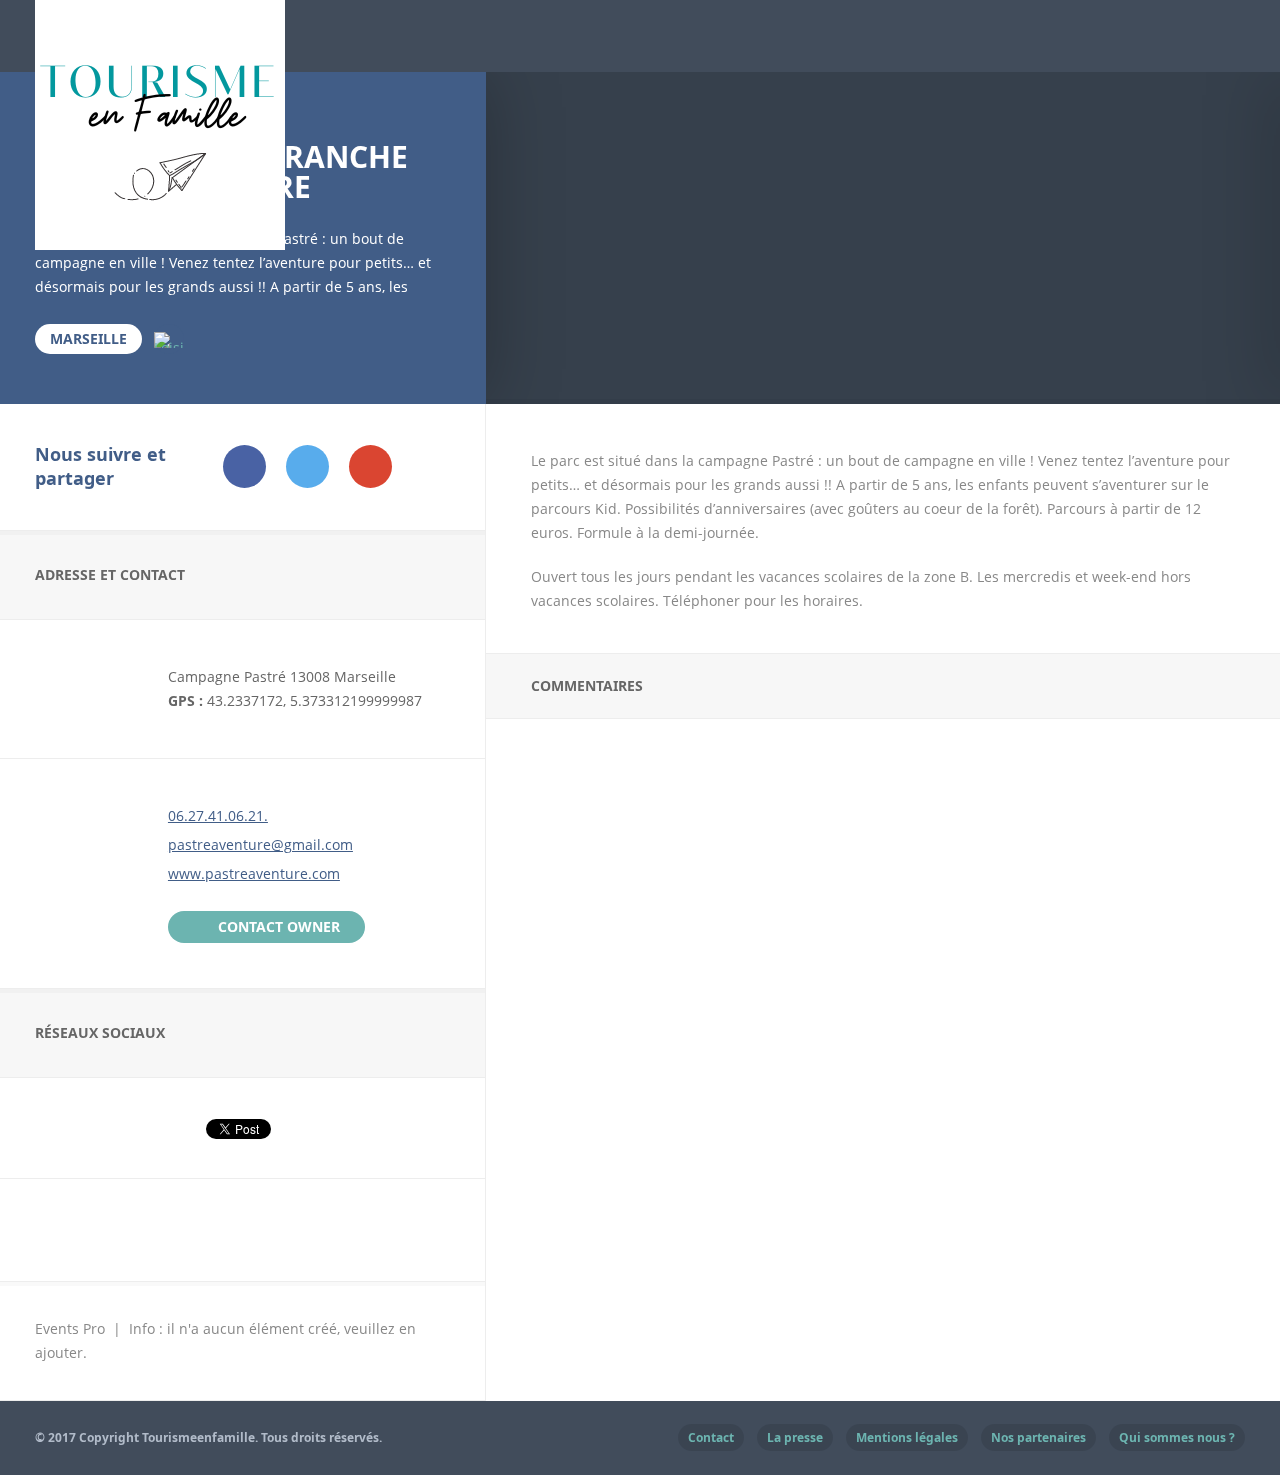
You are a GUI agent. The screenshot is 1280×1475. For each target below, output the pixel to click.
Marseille (88, 338)
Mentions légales (907, 1437)
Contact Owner (279, 926)
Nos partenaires (1038, 1437)
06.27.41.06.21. (218, 815)
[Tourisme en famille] (160, 237)
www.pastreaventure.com (254, 873)
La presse (795, 1437)
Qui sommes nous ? (1177, 1437)
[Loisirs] (169, 339)
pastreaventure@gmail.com (260, 844)
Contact (711, 1437)
